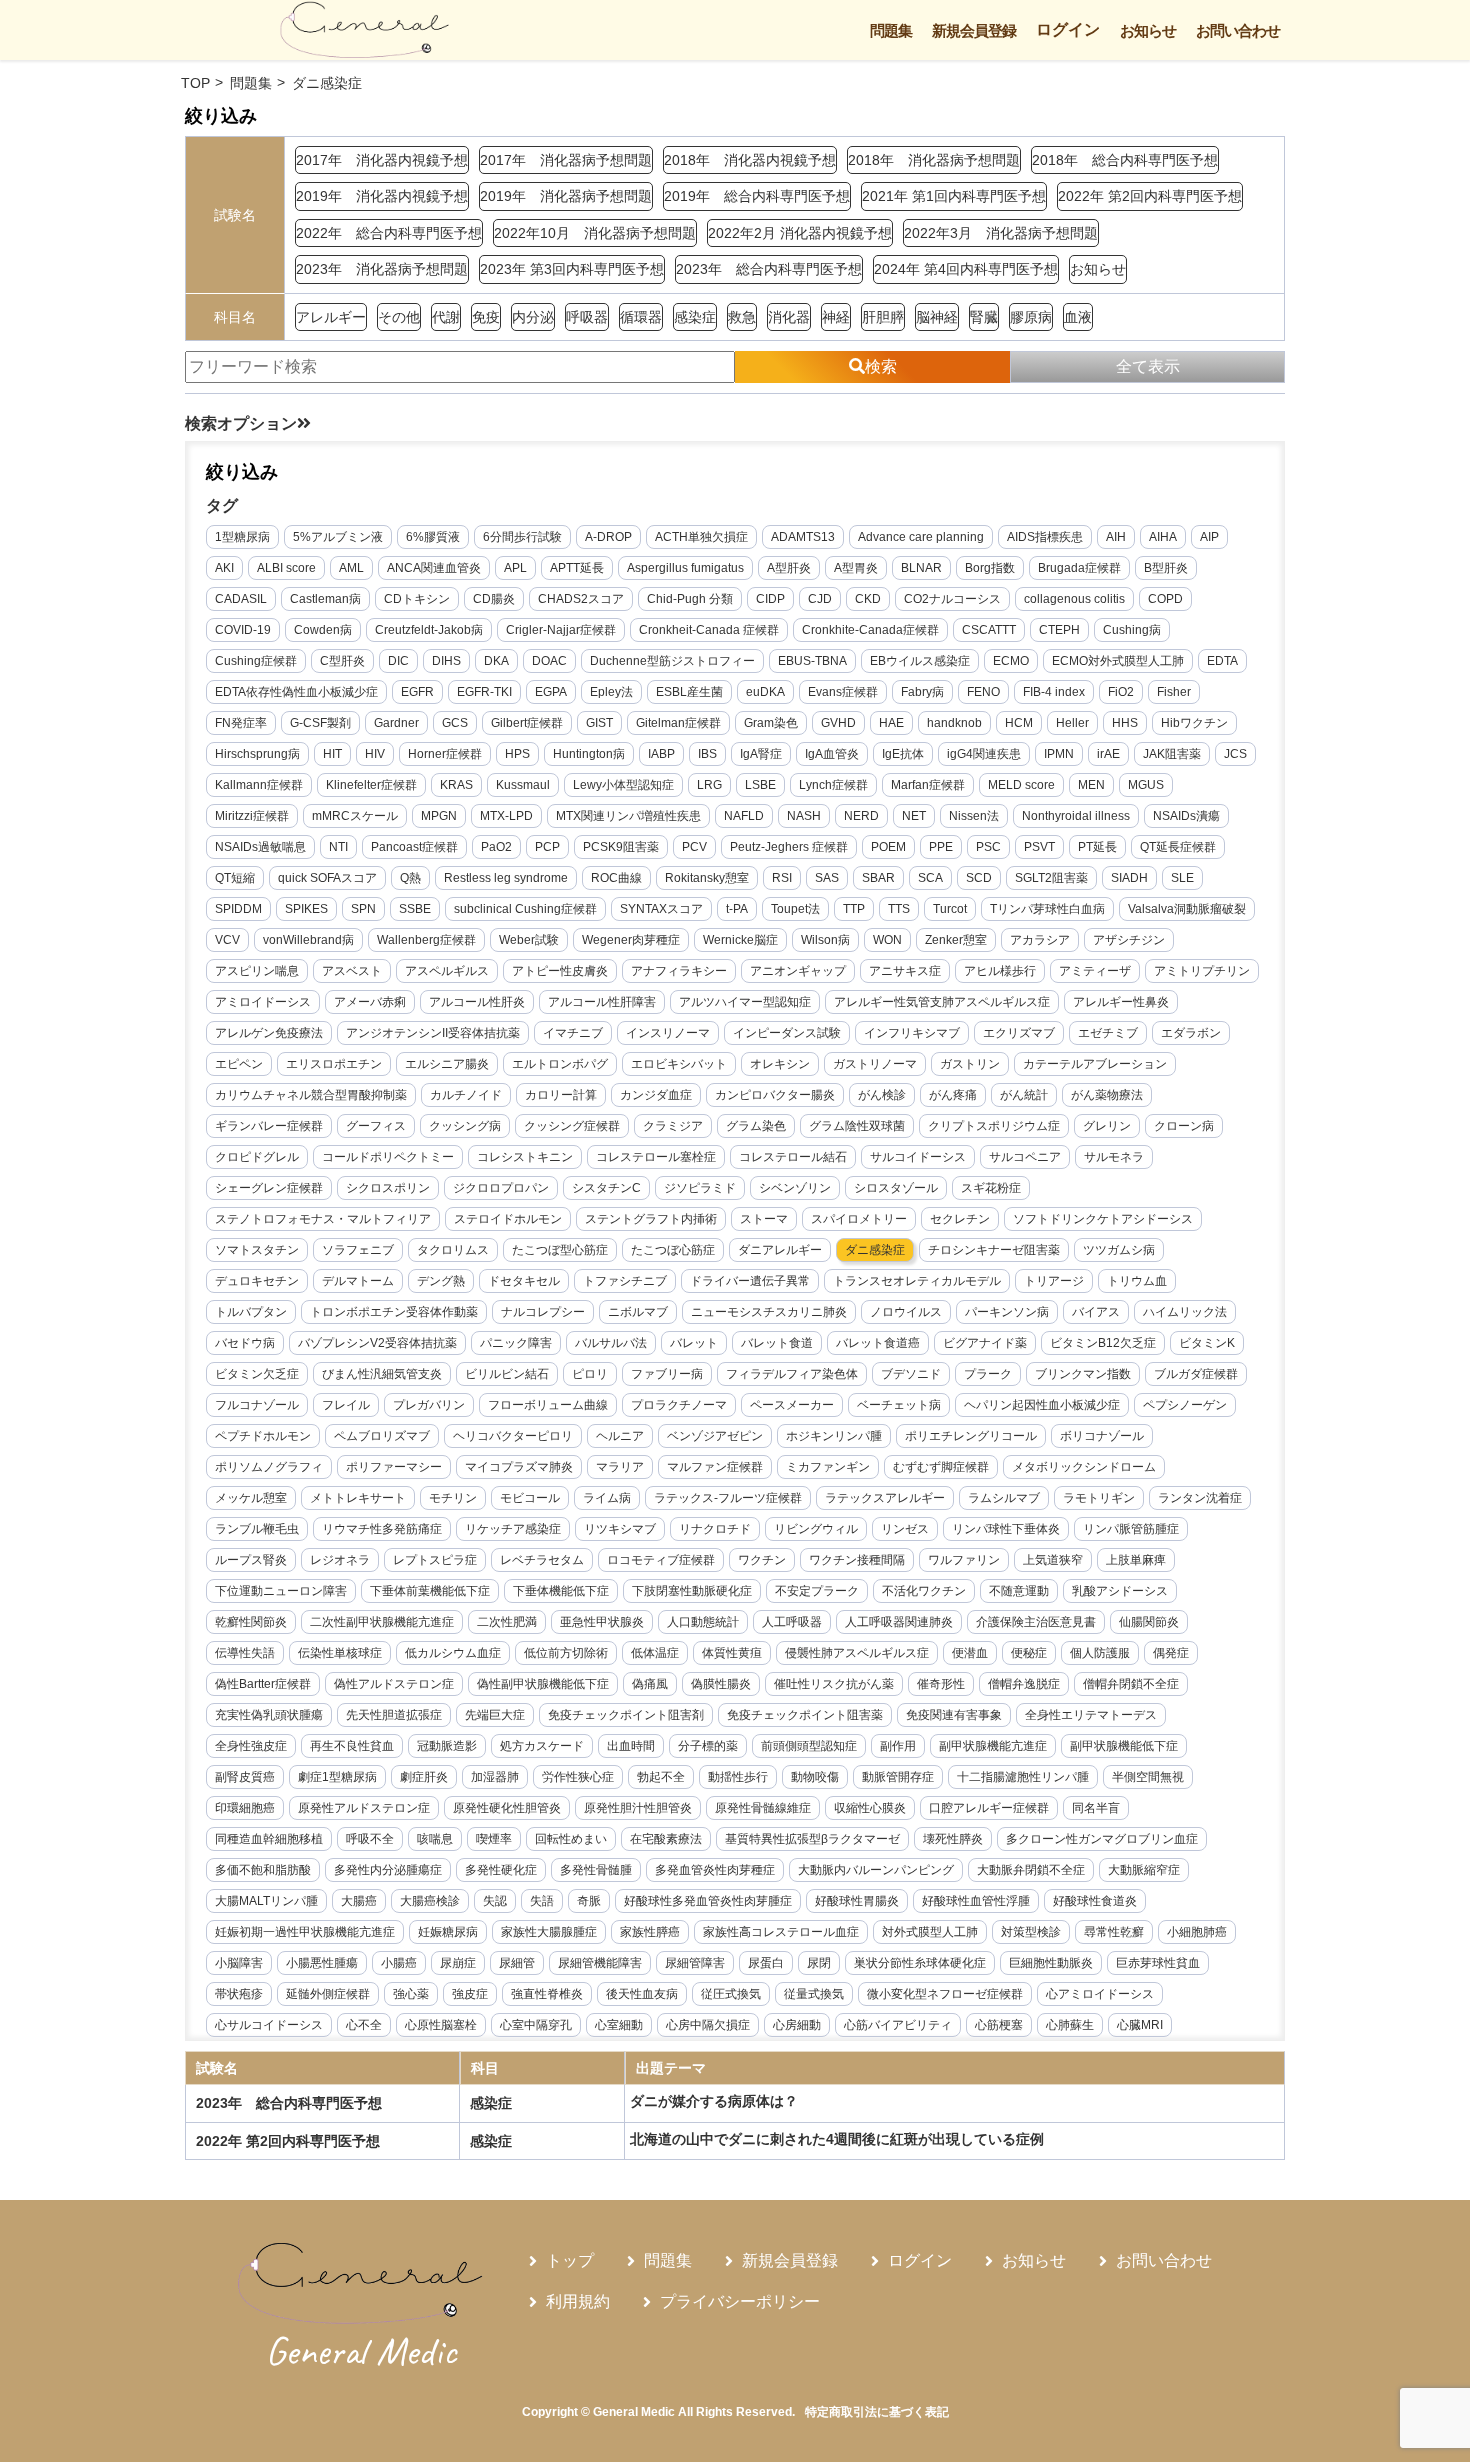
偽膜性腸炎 (721, 1684)
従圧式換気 (731, 1994)
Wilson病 (825, 940)
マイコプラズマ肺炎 (519, 1467)
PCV (694, 847)
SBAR (878, 878)
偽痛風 (650, 1684)
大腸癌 (359, 1901)
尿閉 (819, 1963)
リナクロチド (715, 1529)
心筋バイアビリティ (898, 2025)
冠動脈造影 (447, 1746)
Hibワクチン (1194, 723)
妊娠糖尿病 (448, 1932)
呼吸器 (587, 317)
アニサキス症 (905, 971)
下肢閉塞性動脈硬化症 (692, 1591)
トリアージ (1054, 1281)
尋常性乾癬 (1114, 1932)
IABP (661, 754)
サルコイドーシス (918, 1157)
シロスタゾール (896, 1188)
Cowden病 (323, 630)
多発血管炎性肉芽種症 (715, 1870)
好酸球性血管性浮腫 (976, 1901)
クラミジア (673, 1126)
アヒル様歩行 (1000, 971)
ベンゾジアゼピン (715, 1436)
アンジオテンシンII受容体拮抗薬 (433, 1033)
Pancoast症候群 (414, 847)
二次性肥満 (507, 1622)
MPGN (439, 816)
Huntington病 (589, 754)
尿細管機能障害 (600, 1963)
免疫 (486, 317)
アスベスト (352, 971)
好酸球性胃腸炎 (857, 1901)
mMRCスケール (355, 816)
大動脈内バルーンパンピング (876, 1870)
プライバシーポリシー (740, 2301)
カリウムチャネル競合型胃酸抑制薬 (311, 1095)
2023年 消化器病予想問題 (382, 269)
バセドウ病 (245, 1343)
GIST (599, 723)
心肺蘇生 (1070, 2025)
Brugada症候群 (1079, 568)
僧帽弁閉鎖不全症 (1131, 1684)
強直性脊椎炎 (547, 1994)
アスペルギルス (447, 971)
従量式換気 (814, 1994)
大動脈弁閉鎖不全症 (1031, 1870)
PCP (547, 847)
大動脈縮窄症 (1144, 1870)
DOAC (549, 661)
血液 (1078, 317)
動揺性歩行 (738, 1777)
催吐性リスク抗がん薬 (834, 1684)
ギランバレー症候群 (269, 1126)
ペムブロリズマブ (382, 1436)
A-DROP (608, 537)
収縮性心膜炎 (870, 1808)
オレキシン (780, 1064)
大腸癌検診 (430, 1901)
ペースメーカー (792, 1405)
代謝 (446, 317)
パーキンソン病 (1007, 1312)
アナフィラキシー (679, 971)
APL (515, 568)
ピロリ (590, 1374)
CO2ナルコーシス (952, 599)
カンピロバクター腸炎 (775, 1095)
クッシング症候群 (572, 1126)
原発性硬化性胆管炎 (507, 1808)
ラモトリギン (1099, 1498)
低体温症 (655, 1653)
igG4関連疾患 (984, 754)
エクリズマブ (1019, 1033)
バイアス (1096, 1312)
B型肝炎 (1166, 568)
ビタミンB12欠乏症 (1103, 1343)
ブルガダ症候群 (1196, 1374)
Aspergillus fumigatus (685, 568)
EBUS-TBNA (812, 661)
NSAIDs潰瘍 (1186, 816)
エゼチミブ (1108, 1033)
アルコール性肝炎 (477, 1002)
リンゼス (905, 1529)
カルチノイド (466, 1095)
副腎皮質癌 (245, 1777)
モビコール (530, 1498)
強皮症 (470, 1994)
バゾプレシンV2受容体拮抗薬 (377, 1343)
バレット (694, 1343)
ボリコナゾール (1102, 1436)
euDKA (765, 692)
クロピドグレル (257, 1157)
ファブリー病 (667, 1374)
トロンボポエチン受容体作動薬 (394, 1312)
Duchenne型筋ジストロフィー (672, 661)
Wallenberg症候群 (426, 940)
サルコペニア (1025, 1157)
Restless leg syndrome (506, 878)
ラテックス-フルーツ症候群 (728, 1498)
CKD (868, 599)
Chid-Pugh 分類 (690, 599)
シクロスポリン (388, 1188)
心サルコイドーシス (269, 2025)
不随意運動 (1019, 1591)
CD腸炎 (494, 599)
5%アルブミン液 (338, 537)
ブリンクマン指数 (1083, 1374)
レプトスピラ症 (435, 1560)
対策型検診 (1031, 1932)
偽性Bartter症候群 (263, 1684)
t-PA (737, 909)
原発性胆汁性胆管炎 (638, 1808)
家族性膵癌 (650, 1932)
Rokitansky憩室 (707, 878)
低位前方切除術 (566, 1653)
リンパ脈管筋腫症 (1131, 1529)
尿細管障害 (695, 1963)
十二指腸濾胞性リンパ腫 (1023, 1777)
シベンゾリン (795, 1188)
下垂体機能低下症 (561, 1591)
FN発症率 (241, 723)
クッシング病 (465, 1126)
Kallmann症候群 (259, 785)
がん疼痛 (953, 1095)
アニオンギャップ (798, 971)
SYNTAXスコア (661, 909)
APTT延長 (577, 568)
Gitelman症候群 (678, 723)
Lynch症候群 (833, 785)
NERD (861, 816)
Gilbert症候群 (527, 723)
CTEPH (1059, 630)
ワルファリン (964, 1560)
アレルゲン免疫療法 (269, 1033)
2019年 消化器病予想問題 (566, 196)
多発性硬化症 (501, 1870)
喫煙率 (494, 1839)
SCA (930, 878)
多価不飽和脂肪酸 (263, 1870)
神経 (836, 317)
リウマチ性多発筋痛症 (382, 1529)
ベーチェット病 (899, 1405)
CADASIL (241, 599)
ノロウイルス (906, 1312)
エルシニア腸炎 (447, 1064)
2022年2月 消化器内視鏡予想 (800, 233)
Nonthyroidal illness (1076, 816)
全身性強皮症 (251, 1746)
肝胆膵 (883, 317)
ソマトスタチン (257, 1250)
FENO (983, 692)
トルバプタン (251, 1312)
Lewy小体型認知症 (623, 785)
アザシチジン (1129, 940)
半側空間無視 (1148, 1777)
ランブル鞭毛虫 (257, 1529)
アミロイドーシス (263, 1002)
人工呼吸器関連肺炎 (899, 1622)
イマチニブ (573, 1033)
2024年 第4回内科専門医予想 (966, 269)
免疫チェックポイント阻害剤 (626, 1715)
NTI (338, 847)
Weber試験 (529, 940)
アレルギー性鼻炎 (1121, 1002)
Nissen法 (974, 816)
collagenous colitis (1074, 599)
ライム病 (607, 1498)
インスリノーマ (668, 1033)
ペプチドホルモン (263, 1436)
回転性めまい (571, 1839)
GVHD (838, 723)
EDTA (1222, 661)
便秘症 (1029, 1653)
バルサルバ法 (611, 1343)
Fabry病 (922, 692)
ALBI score (286, 568)
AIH (1116, 537)
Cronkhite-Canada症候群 (870, 630)
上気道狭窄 (1053, 1560)
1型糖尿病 (242, 537)
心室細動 (619, 2025)
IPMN (1059, 754)
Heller (1072, 723)
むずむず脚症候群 (941, 1467)
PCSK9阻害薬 (621, 847)
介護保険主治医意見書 (1036, 1622)
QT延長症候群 (1178, 847)
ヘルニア (620, 1436)
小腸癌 (399, 1963)
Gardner (396, 723)
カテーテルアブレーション (1095, 1064)
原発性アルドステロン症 (364, 1808)
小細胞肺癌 (1197, 1932)
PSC (988, 847)
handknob (954, 723)
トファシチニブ (625, 1281)
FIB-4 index (1054, 692)
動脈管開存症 (898, 1777)
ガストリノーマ (875, 1064)
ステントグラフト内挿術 (651, 1219)
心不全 (364, 2025)
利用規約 (578, 2301)
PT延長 (1097, 847)
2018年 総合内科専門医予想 (1125, 160)
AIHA (1163, 537)
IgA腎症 (761, 754)
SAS (827, 878)
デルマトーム (358, 1281)
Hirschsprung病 (257, 754)
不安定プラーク (817, 1591)
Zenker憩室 (956, 940)
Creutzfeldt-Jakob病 (429, 630)
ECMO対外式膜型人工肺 (1118, 661)
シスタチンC (606, 1188)
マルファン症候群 (715, 1467)
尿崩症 (458, 1963)
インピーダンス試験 (787, 1033)
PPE (941, 847)
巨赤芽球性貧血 (1158, 1963)
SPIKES (306, 909)
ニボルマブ (638, 1312)
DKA (496, 661)
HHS (1125, 723)
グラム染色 (756, 1126)
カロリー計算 (561, 1095)
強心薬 (411, 1994)
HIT (332, 754)
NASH (804, 816)
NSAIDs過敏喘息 (260, 847)
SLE (1182, 878)
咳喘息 (435, 1839)
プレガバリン (429, 1405)
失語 (542, 1901)
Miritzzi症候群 (252, 816)
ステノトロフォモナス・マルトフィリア (323, 1219)
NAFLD (744, 816)
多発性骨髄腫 (596, 1870)
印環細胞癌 (245, 1808)
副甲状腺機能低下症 (1124, 1746)
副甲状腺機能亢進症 (993, 1746)
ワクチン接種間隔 (857, 1560)
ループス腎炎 (251, 1560)
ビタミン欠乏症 (257, 1374)
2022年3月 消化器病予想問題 (1001, 233)
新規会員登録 (974, 30)
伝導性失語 (245, 1653)
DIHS (446, 661)
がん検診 (882, 1095)
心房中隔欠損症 (708, 2025)
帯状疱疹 (239, 1994)
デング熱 (441, 1281)
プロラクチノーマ (679, 1405)
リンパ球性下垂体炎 (1006, 1529)
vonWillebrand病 (308, 940)
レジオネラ (340, 1560)
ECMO (1011, 661)
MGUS (1146, 785)
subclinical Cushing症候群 (525, 909)
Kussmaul (523, 785)
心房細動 (797, 2025)
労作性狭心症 (578, 1777)
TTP (854, 909)
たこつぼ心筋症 (673, 1250)
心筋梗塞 (999, 2025)
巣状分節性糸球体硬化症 (920, 1963)
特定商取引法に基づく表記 (877, 2412)
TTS (899, 909)
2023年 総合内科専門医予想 (769, 269)
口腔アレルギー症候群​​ (989, 1808)
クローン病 (1184, 1126)
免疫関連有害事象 (954, 1715)
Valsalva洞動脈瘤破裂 (1187, 909)
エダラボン (1191, 1033)
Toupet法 (795, 909)
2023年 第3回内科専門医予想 (572, 269)
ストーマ (764, 1219)
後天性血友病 (642, 1994)
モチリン (453, 1498)
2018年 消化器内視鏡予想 (750, 160)
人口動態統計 (703, 1622)
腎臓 (984, 317)
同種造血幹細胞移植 (269, 1839)
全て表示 (1148, 366)
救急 (742, 317)
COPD (1165, 599)
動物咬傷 (815, 1777)
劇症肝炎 (424, 1777)
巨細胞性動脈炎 (1051, 1963)
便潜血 (970, 1653)
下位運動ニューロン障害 (281, 1591)
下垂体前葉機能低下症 (430, 1591)
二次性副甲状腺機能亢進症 (382, 1622)
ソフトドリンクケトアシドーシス (1103, 1219)
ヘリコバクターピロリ (513, 1436)
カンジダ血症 (656, 1095)
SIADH (1129, 878)
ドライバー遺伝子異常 (750, 1281)
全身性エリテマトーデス (1091, 1715)
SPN (363, 909)
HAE (891, 723)
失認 (495, 1901)
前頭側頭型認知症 (809, 1746)
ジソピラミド (700, 1188)
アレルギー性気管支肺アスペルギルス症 (942, 1002)
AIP (1209, 537)
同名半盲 (1096, 1808)
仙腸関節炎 (1149, 1622)
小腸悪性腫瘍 (322, 1963)
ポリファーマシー (394, 1467)
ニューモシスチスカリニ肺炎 (769, 1312)
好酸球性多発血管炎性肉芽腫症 (708, 1901)
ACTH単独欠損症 (701, 537)
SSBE (415, 909)
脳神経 (937, 317)
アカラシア (1040, 940)
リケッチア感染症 (513, 1529)
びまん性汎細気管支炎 (382, 1374)
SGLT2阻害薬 (1051, 878)
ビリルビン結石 (507, 1374)
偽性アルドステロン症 (394, 1684)
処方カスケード (542, 1746)
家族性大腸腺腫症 (549, 1932)
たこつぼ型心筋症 (560, 1250)
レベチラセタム (542, 1560)
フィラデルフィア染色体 (792, 1374)
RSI (782, 878)
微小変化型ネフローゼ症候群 (945, 1994)
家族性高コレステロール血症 (781, 1932)
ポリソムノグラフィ (269, 1467)
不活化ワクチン (924, 1591)
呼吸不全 (370, 1839)
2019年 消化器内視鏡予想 (382, 196)
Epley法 (611, 692)
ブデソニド (911, 1374)
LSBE (760, 785)
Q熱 (410, 878)
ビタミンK (1207, 1343)
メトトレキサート (358, 1498)
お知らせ (1148, 30)
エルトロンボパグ (560, 1064)
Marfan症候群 (928, 785)
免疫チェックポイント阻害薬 (805, 1715)
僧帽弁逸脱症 (1024, 1684)
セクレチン (960, 1219)
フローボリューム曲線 (548, 1405)
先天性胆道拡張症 (394, 1715)
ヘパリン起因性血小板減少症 (1042, 1405)
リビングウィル (816, 1529)
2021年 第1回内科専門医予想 (954, 196)
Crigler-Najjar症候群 (561, 630)
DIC (398, 661)
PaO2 (496, 847)
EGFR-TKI (484, 692)
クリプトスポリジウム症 (994, 1126)
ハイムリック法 (1185, 1312)
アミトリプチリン (1202, 971)
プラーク (988, 1374)
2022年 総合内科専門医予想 (389, 233)
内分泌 (533, 317)
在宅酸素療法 (666, 1839)
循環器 (641, 317)
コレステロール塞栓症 (656, 1157)
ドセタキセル (524, 1281)
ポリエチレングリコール (971, 1436)
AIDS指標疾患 (1045, 537)
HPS (517, 754)
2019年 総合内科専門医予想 (757, 196)
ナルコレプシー (543, 1312)
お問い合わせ (1238, 30)
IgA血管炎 (832, 754)
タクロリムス (453, 1250)
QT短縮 (235, 878)
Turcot (950, 909)
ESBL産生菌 (689, 692)
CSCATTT (989, 630)
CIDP (770, 599)
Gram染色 (771, 723)
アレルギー (331, 317)
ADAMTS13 (803, 537)
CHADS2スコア (581, 599)
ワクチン (762, 1560)
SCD (979, 878)
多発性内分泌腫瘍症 (388, 1870)
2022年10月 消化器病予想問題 (595, 233)
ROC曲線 (616, 878)
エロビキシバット (679, 1064)
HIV (375, 754)
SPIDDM (238, 909)
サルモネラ (1114, 1157)
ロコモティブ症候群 (661, 1560)
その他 (399, 317)
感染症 (695, 317)
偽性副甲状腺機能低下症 (543, 1684)
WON (887, 940)
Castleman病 (325, 599)
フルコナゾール (257, 1405)
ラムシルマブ (1004, 1498)
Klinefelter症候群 (371, 785)
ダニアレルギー (780, 1250)
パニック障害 (516, 1343)
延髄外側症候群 (328, 1994)
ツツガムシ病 (1119, 1250)
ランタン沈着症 (1200, 1498)
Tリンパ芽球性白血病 (1047, 909)
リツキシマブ (620, 1529)
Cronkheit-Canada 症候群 (709, 630)
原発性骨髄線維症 (763, 1808)
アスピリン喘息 (257, 971)
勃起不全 (661, 1777)
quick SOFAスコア (327, 878)
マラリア (620, 1467)
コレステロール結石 (793, 1157)
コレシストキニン (525, 1157)
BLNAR (921, 568)
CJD (820, 599)
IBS (707, 754)
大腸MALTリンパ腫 (266, 1901)
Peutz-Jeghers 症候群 (789, 847)
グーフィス (376, 1126)
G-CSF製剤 (320, 723)
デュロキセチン (257, 1281)
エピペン (239, 1064)
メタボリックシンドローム (1084, 1467)
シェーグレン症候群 (269, 1188)
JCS (1235, 754)
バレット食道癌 (878, 1343)
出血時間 (631, 1746)
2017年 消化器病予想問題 (566, 160)
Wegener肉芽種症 (631, 940)
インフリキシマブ (912, 1033)
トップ (570, 2260)
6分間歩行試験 (522, 537)
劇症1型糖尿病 (337, 1777)
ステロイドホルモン (508, 1219)
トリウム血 (1137, 1281)
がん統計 (1024, 1095)
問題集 (891, 30)
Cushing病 (1132, 630)
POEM (888, 847)
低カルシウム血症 (453, 1653)
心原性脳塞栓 (441, 2025)
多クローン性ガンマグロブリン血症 (1102, 1839)
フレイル (346, 1405)
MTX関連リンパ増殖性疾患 (628, 816)
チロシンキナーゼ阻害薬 (994, 1250)
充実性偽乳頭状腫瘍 (269, 1715)
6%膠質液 (433, 537)
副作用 (898, 1746)
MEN (1091, 785)
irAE (1108, 754)
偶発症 (1171, 1653)
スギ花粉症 (991, 1188)
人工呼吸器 (792, 1622)
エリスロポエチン (334, 1064)
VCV (227, 940)
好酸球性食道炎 (1095, 1901)
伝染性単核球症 (340, 1653)
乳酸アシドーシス (1120, 1591)
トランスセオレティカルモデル (917, 1281)
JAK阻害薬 (1172, 754)
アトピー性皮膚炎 (560, 971)
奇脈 (589, 1901)
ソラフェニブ (358, 1250)
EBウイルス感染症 (920, 661)
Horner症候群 (445, 754)
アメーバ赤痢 (370, 1002)
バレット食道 (777, 1343)
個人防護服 (1100, 1653)
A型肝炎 (789, 568)
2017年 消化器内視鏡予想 (382, 160)
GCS (455, 723)
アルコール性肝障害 (602, 1002)
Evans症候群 (843, 692)
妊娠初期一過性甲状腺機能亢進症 (305, 1932)
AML (351, 568)
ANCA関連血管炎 (434, 568)
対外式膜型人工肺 (930, 1932)
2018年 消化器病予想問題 (934, 160)
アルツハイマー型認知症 (745, 1002)
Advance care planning (921, 537)
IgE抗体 (903, 754)
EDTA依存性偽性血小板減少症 (296, 692)
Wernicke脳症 (740, 940)
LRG (709, 785)
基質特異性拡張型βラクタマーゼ (812, 1839)
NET (914, 816)
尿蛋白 (766, 1963)
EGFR (417, 692)
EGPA (551, 692)
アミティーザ (1095, 971)
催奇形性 (941, 1684)
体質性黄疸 (732, 1653)
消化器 (789, 317)
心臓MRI (1140, 2025)
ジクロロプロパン (501, 1188)
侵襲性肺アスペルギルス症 (857, 1653)
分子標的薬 (708, 1746)
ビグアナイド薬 (985, 1343)
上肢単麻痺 (1136, 1560)
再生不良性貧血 (352, 1746)
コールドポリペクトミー (388, 1157)
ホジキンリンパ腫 (834, 1436)
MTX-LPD (506, 816)
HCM (1019, 723)
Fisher (1174, 692)
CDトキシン (417, 599)
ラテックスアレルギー (885, 1498)
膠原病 (1031, 317)
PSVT (1039, 847)
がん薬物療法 (1107, 1095)
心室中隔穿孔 (536, 2025)
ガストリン (970, 1064)
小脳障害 (239, 1963)
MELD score (1021, 785)
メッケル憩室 (251, 1498)
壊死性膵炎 (953, 1839)
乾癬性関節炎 (251, 1622)
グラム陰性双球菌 (857, 1126)
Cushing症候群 (256, 661)
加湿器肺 (495, 1777)
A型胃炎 (856, 568)
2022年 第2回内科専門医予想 (1150, 196)
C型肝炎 (342, 661)
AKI (224, 568)
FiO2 (1121, 692)
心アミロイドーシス (1100, 1994)
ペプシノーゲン (1185, 1405)
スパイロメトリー (859, 1219)
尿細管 (517, 1963)
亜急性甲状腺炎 (602, 1622)
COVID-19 (243, 630)
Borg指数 (990, 568)
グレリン (1107, 1126)
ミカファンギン (828, 1467)
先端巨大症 (495, 1715)
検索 (881, 366)
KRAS (456, 785)
